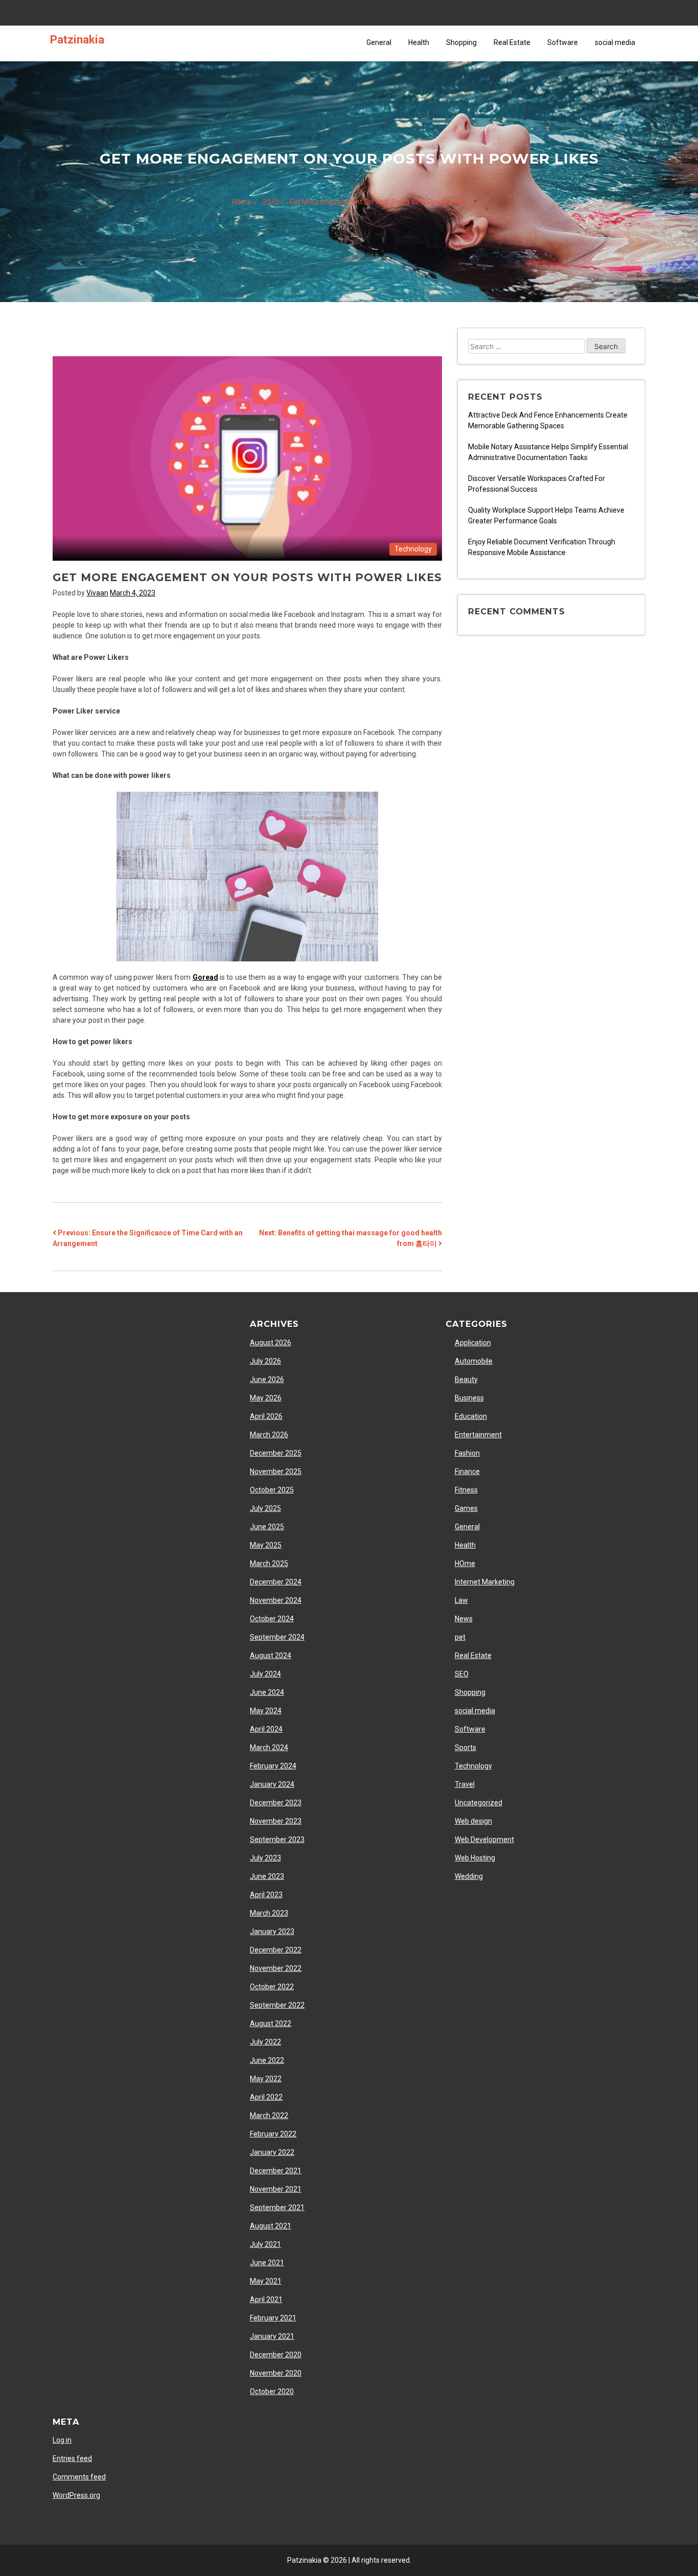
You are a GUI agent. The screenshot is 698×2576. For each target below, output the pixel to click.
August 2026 (271, 1343)
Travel (465, 1784)
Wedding (469, 1876)
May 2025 (266, 1545)
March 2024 (269, 1747)
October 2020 (272, 2391)
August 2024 (271, 1655)
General (379, 42)
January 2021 (272, 2336)
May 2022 (266, 2079)
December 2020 (276, 2355)
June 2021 (267, 2263)
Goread (205, 977)
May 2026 (266, 1398)
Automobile (474, 1361)
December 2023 (276, 1803)
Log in (62, 2440)
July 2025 (265, 1508)
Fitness (466, 1490)
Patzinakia (77, 39)
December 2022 (276, 1950)
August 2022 (271, 2023)
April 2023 (266, 1895)
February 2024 (273, 1766)
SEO (462, 1674)
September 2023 (277, 1839)
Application (473, 1343)
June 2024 (267, 1692)
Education (471, 1416)
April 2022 (266, 2097)
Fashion (467, 1453)
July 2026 (265, 1361)
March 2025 (269, 1563)
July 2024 (265, 1674)
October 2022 (272, 1987)
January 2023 (272, 1931)
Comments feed (79, 2477)
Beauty (466, 1379)
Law (461, 1600)
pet (460, 1637)
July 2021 (265, 2244)
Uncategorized (479, 1803)
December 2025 (276, 1453)
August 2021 (271, 2226)
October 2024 (272, 1619)
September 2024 (277, 1637)
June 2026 (267, 1379)
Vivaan (97, 593)
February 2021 (273, 2318)
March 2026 (269, 1435)
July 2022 (265, 2042)
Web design (473, 1821)
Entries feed (72, 2458)
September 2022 (277, 2005)
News (464, 1619)
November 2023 (276, 1821)
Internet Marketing (485, 1582)
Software (563, 42)
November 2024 (276, 1600)
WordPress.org (76, 2495)
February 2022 (273, 2134)
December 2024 (276, 1582)
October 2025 (272, 1490)
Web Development (484, 1839)
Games (466, 1508)
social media (615, 42)
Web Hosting (475, 1858)
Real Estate (512, 42)
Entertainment (478, 1435)
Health (419, 42)
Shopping (461, 42)
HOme (465, 1563)
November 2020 (276, 2373)
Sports (466, 1747)
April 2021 (266, 2299)
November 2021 (276, 2189)
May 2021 (266, 2281)
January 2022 (272, 2152)
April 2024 (266, 1729)
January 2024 (272, 1784)
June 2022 (267, 2060)
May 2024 (266, 1711)
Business (469, 1398)
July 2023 (265, 1858)
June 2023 (267, 1876)
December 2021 (276, 2171)
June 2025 (267, 1527)
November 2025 (276, 1471)
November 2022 (276, 1968)
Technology (413, 549)
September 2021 (277, 2207)
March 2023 (269, 1913)
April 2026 (266, 1416)
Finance (467, 1471)
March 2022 (269, 2115)
